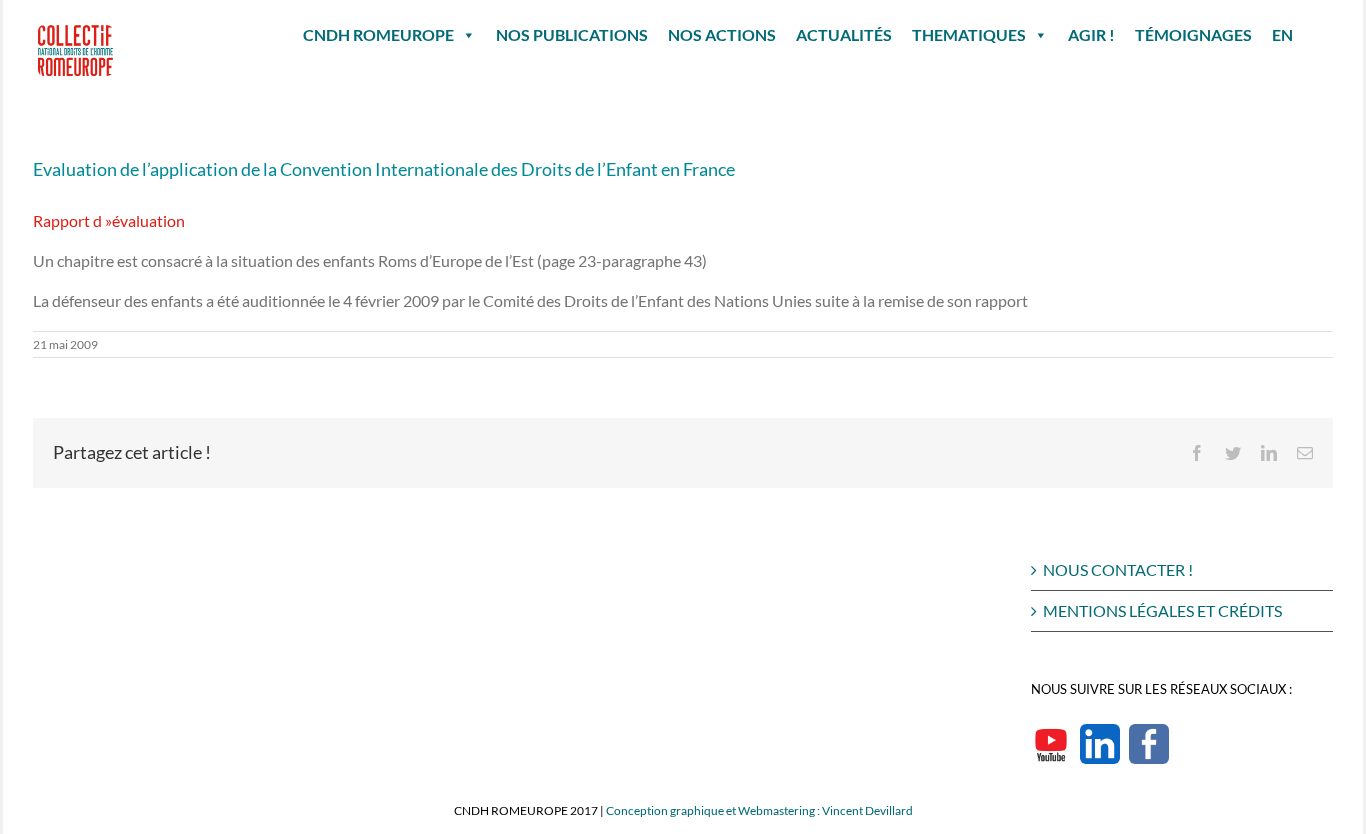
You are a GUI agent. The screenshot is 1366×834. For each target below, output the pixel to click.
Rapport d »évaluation (109, 220)
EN (1282, 34)
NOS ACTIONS (722, 34)
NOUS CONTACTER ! (1118, 569)
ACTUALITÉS (844, 34)
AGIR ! (1091, 34)
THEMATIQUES (969, 34)
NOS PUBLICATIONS (572, 34)
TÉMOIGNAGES (1193, 34)
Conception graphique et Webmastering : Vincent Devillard (759, 810)
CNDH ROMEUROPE (378, 34)
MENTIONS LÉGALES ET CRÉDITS (1162, 610)
